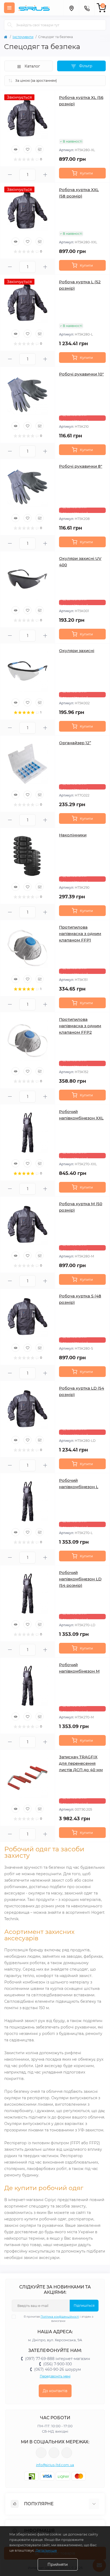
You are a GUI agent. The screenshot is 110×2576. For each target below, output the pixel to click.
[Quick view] (15, 149)
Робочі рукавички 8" (81, 466)
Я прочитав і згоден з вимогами (58, 2319)
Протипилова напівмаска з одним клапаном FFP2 (80, 1026)
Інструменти (23, 37)
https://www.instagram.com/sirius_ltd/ (54, 2453)
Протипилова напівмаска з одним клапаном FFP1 (80, 934)
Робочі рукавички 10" (81, 374)
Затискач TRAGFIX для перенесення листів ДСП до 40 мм (81, 1763)
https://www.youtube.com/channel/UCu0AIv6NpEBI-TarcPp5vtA (67, 2453)
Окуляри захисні (77, 651)
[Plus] (45, 175)
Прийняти (58, 2564)
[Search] (10, 25)
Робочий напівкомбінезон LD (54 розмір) (80, 1579)
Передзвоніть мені (55, 2376)
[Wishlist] (27, 149)
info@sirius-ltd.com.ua (55, 2465)
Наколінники (73, 835)
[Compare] (40, 149)
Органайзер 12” (75, 743)
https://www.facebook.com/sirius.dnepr (41, 2453)
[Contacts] (87, 8)
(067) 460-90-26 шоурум (58, 2369)
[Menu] (9, 8)
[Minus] (10, 175)
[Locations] (71, 8)
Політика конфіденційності (60, 2317)
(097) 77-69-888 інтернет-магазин (58, 2359)
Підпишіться (84, 2305)
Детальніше (46, 2550)
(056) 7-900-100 (58, 2364)
